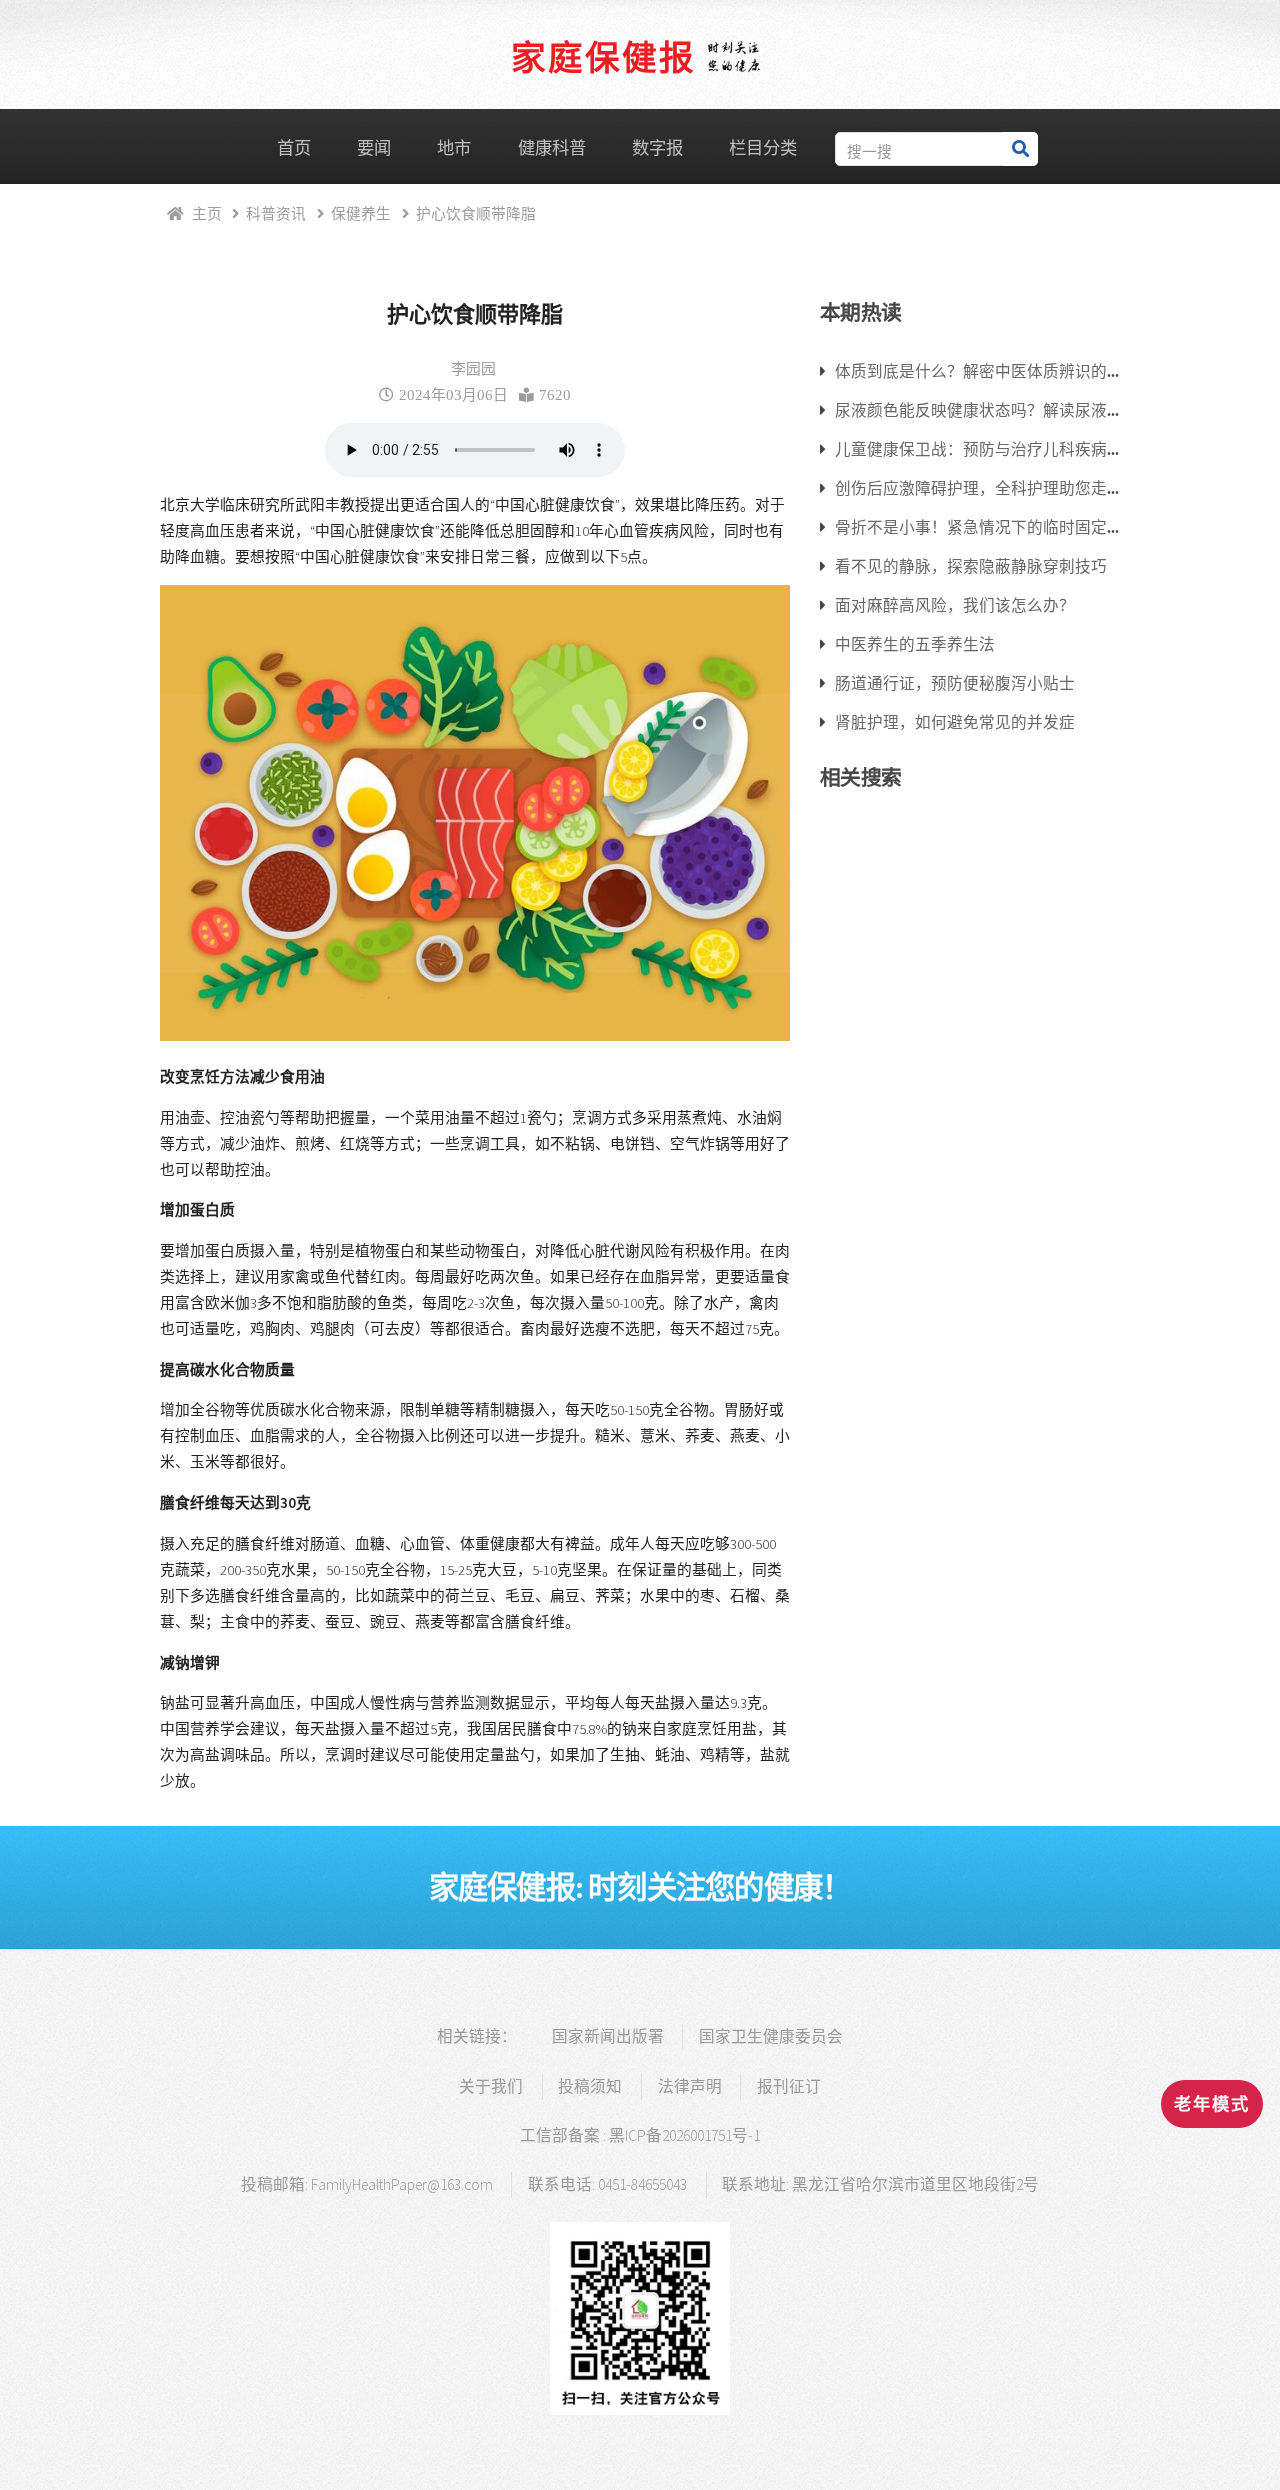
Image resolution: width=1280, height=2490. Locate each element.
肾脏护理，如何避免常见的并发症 (955, 722)
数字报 (657, 148)
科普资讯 (276, 213)
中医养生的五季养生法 (915, 644)
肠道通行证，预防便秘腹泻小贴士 (955, 683)
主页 (207, 213)
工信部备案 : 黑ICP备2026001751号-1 (640, 2135)
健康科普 (552, 148)
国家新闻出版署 (608, 2036)
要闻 (374, 148)
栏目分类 (763, 148)
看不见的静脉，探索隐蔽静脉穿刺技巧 (971, 566)
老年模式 (1212, 2104)
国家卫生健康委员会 (771, 2036)
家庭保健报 (603, 56)
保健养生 (361, 213)
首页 (294, 148)
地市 (454, 148)
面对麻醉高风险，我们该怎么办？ (955, 605)
